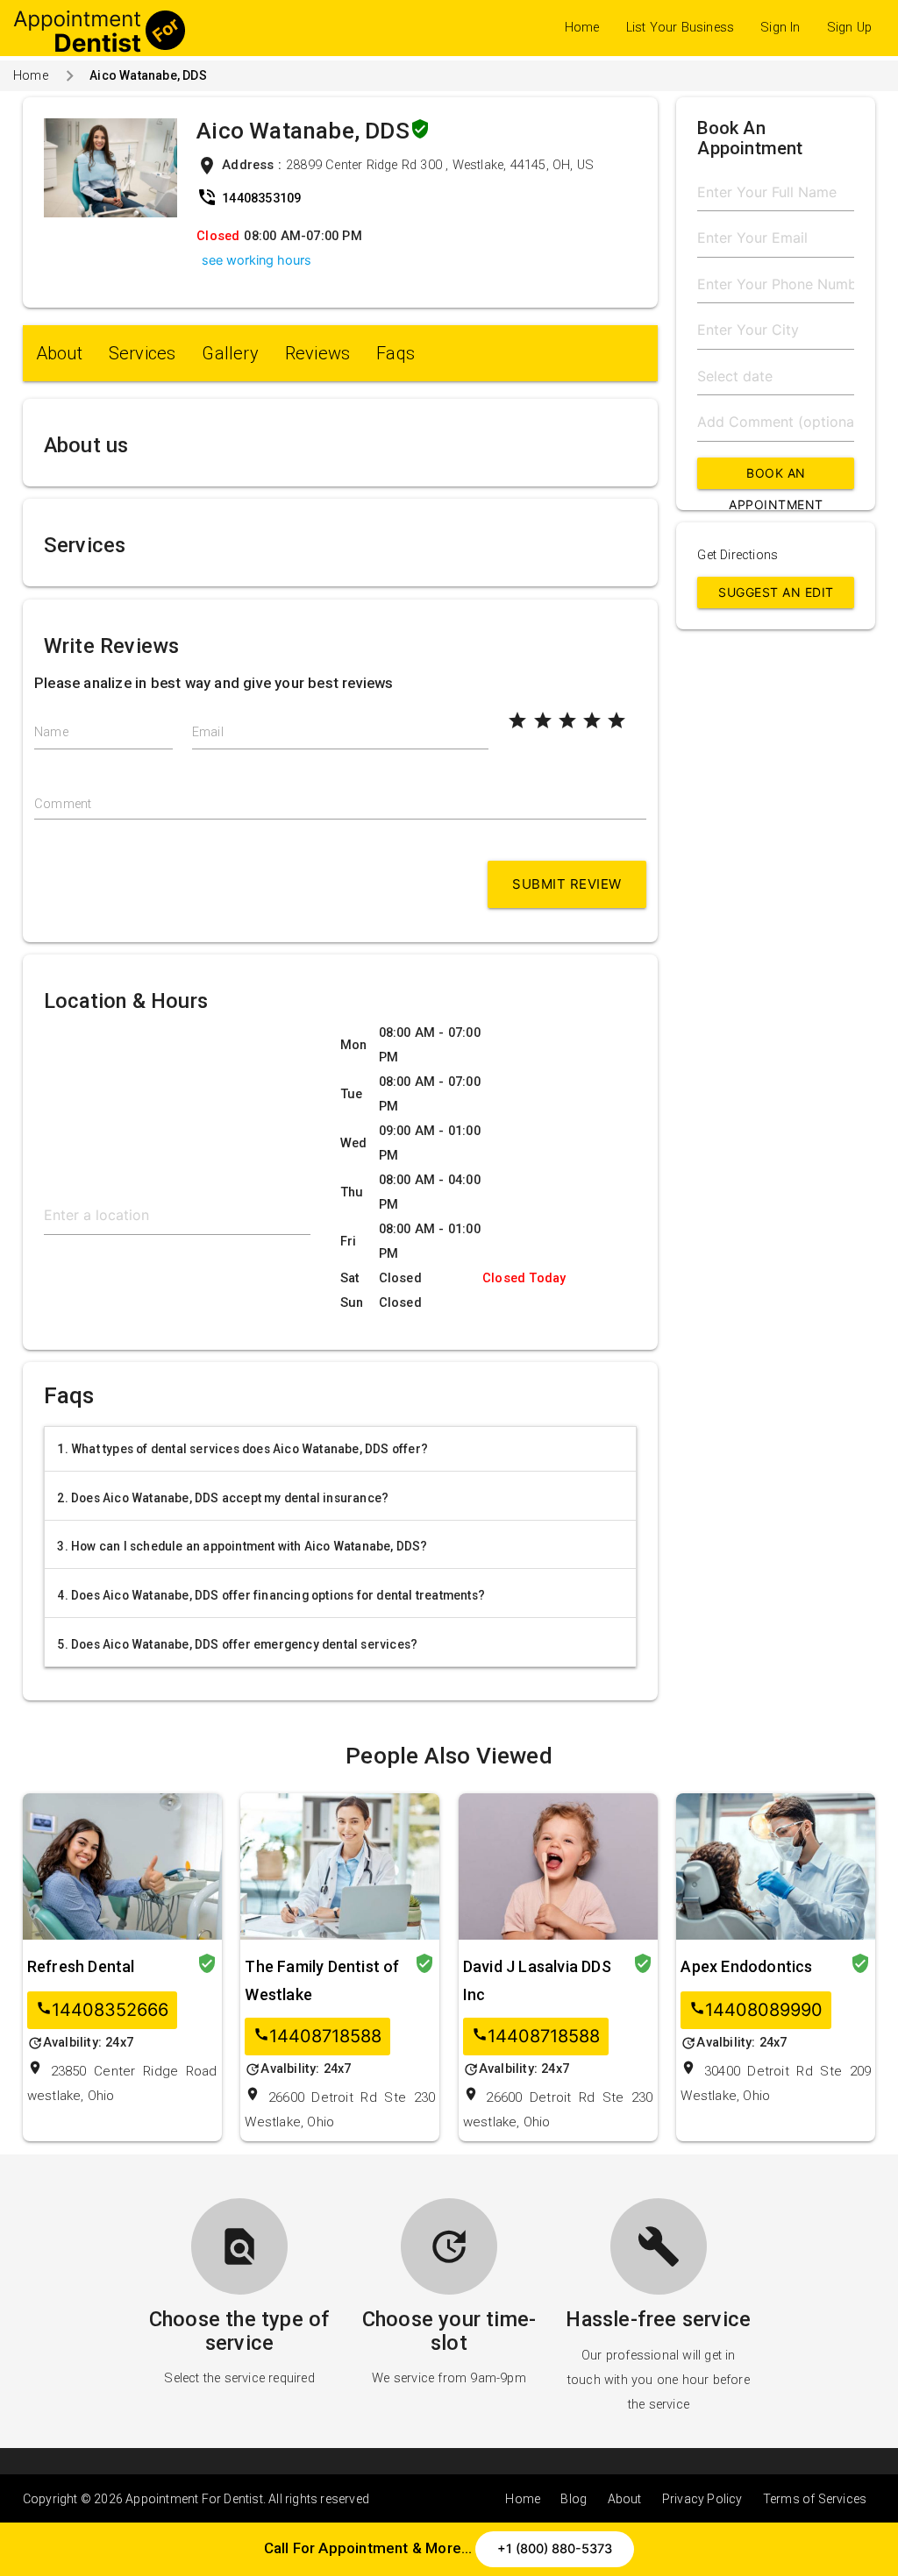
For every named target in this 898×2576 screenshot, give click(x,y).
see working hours (257, 260)
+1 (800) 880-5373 (555, 2549)
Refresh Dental (81, 1966)
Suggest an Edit (776, 592)
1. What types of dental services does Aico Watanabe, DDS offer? (242, 1449)
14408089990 (756, 2010)
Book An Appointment (776, 477)
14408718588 (317, 2037)
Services (143, 353)
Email (208, 732)
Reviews (317, 353)
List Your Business (681, 28)
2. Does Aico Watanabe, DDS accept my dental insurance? (223, 1498)
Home (582, 28)
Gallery (230, 353)
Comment (63, 804)
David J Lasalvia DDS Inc (537, 1980)
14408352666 (102, 2010)
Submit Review (567, 884)
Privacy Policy (702, 2499)
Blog (574, 2499)
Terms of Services (815, 2499)
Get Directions (738, 555)
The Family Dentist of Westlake (322, 1980)
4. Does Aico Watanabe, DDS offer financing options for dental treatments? (271, 1595)
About (59, 353)
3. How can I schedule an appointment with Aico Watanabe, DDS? (242, 1546)
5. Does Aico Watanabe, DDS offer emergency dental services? (237, 1644)
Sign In (780, 28)
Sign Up (849, 28)
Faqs (396, 353)
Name (51, 732)
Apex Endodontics (746, 1966)
